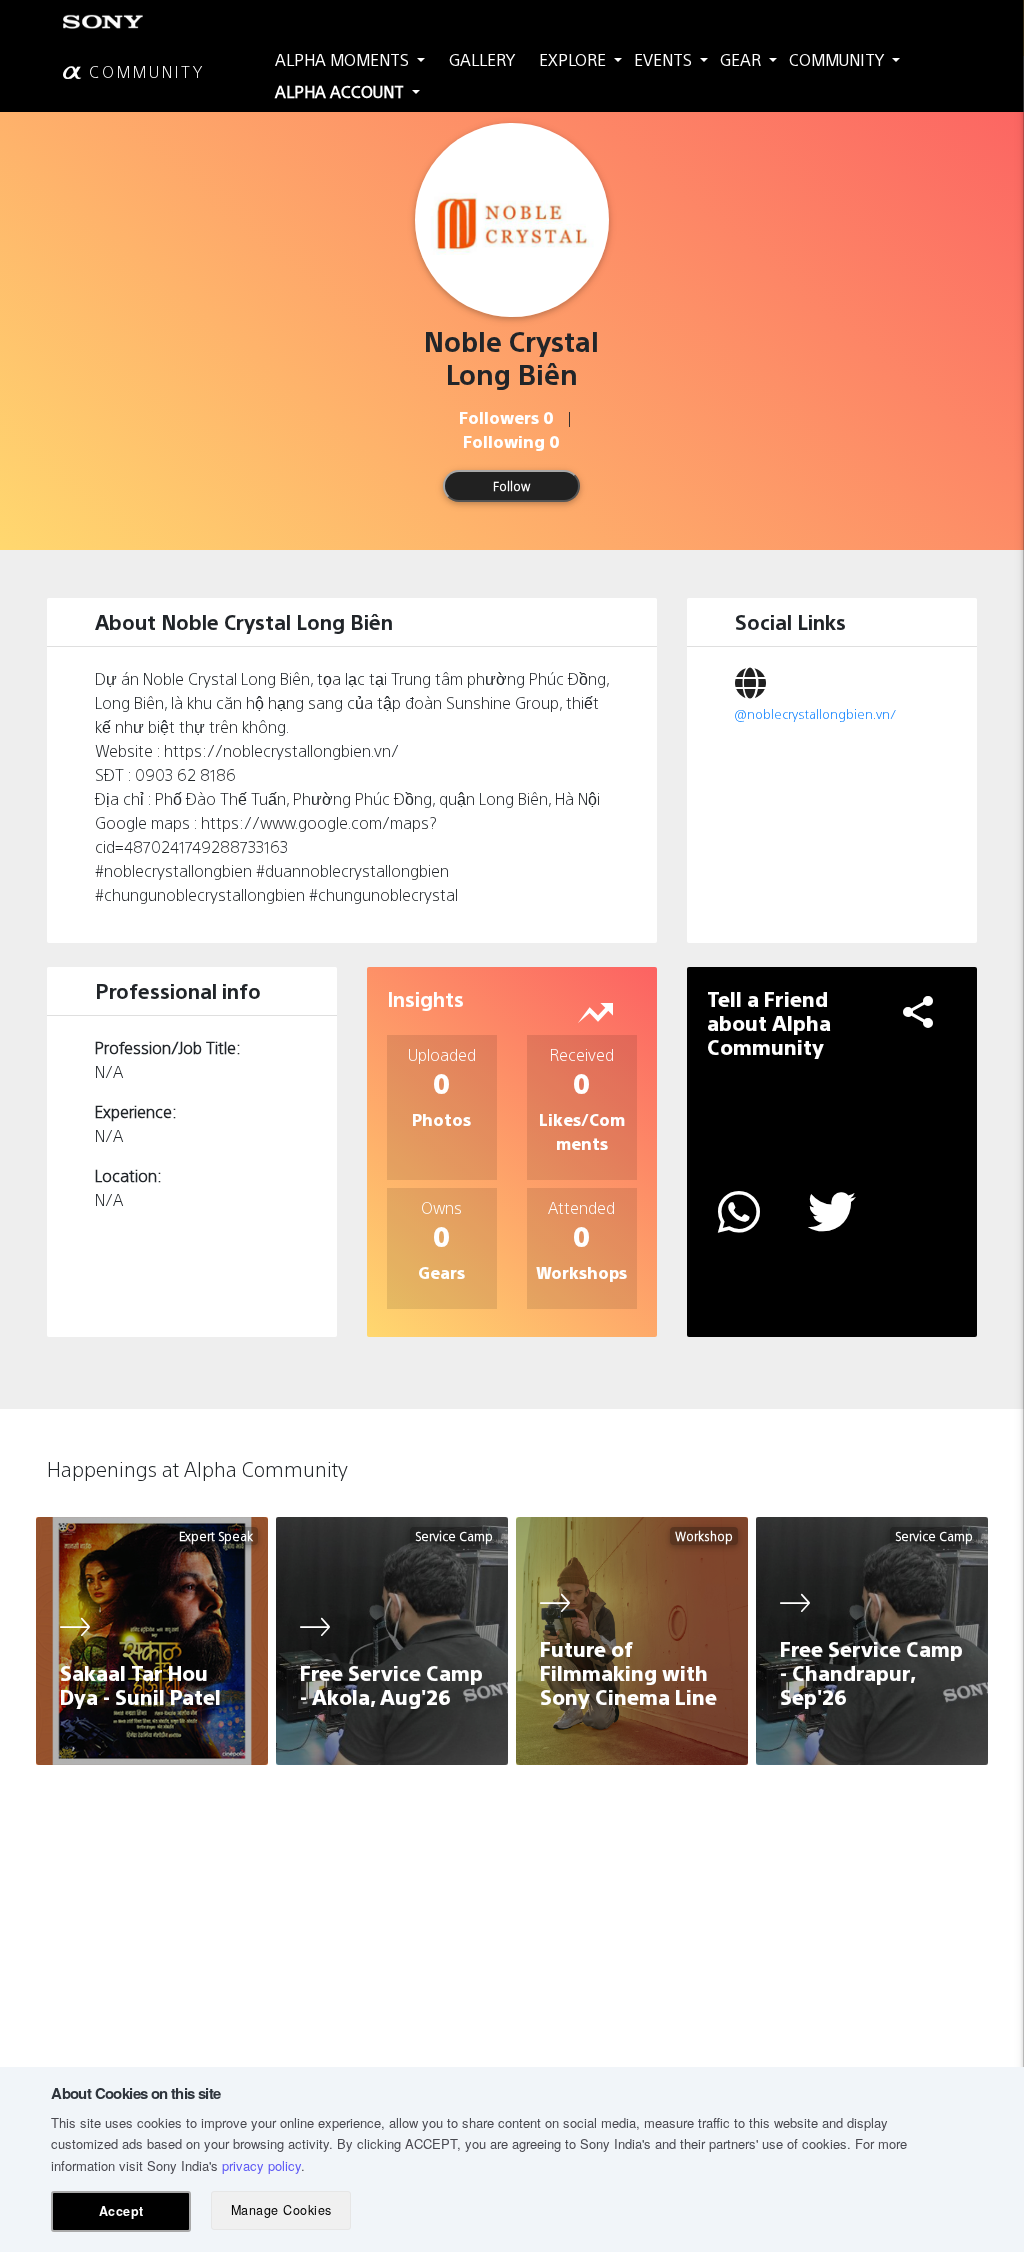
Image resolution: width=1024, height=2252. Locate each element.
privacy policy (261, 2165)
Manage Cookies (281, 2210)
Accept (121, 2211)
